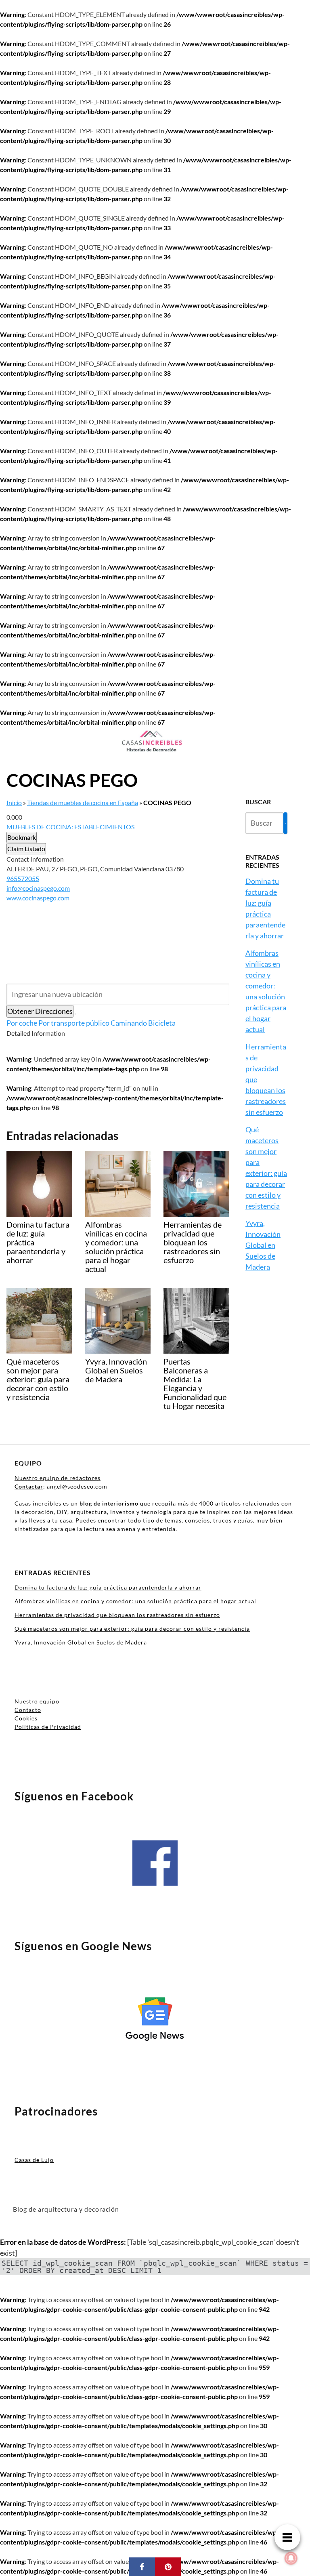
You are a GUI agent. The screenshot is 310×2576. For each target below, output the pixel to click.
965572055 (23, 878)
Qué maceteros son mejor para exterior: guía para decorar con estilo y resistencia (132, 1629)
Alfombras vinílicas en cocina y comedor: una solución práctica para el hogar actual (135, 1601)
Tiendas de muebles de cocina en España (83, 802)
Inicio (14, 802)
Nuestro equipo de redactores (58, 1478)
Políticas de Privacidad (48, 1727)
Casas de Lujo (34, 2160)
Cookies (26, 1718)
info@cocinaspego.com (38, 888)
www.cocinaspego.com (38, 898)
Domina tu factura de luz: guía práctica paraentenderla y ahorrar (108, 1587)
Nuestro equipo (37, 1701)
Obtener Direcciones (40, 1011)
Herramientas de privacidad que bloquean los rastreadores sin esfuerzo (117, 1615)
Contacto (28, 1710)
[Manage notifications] (291, 2558)
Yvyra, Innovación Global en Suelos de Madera (263, 1245)
